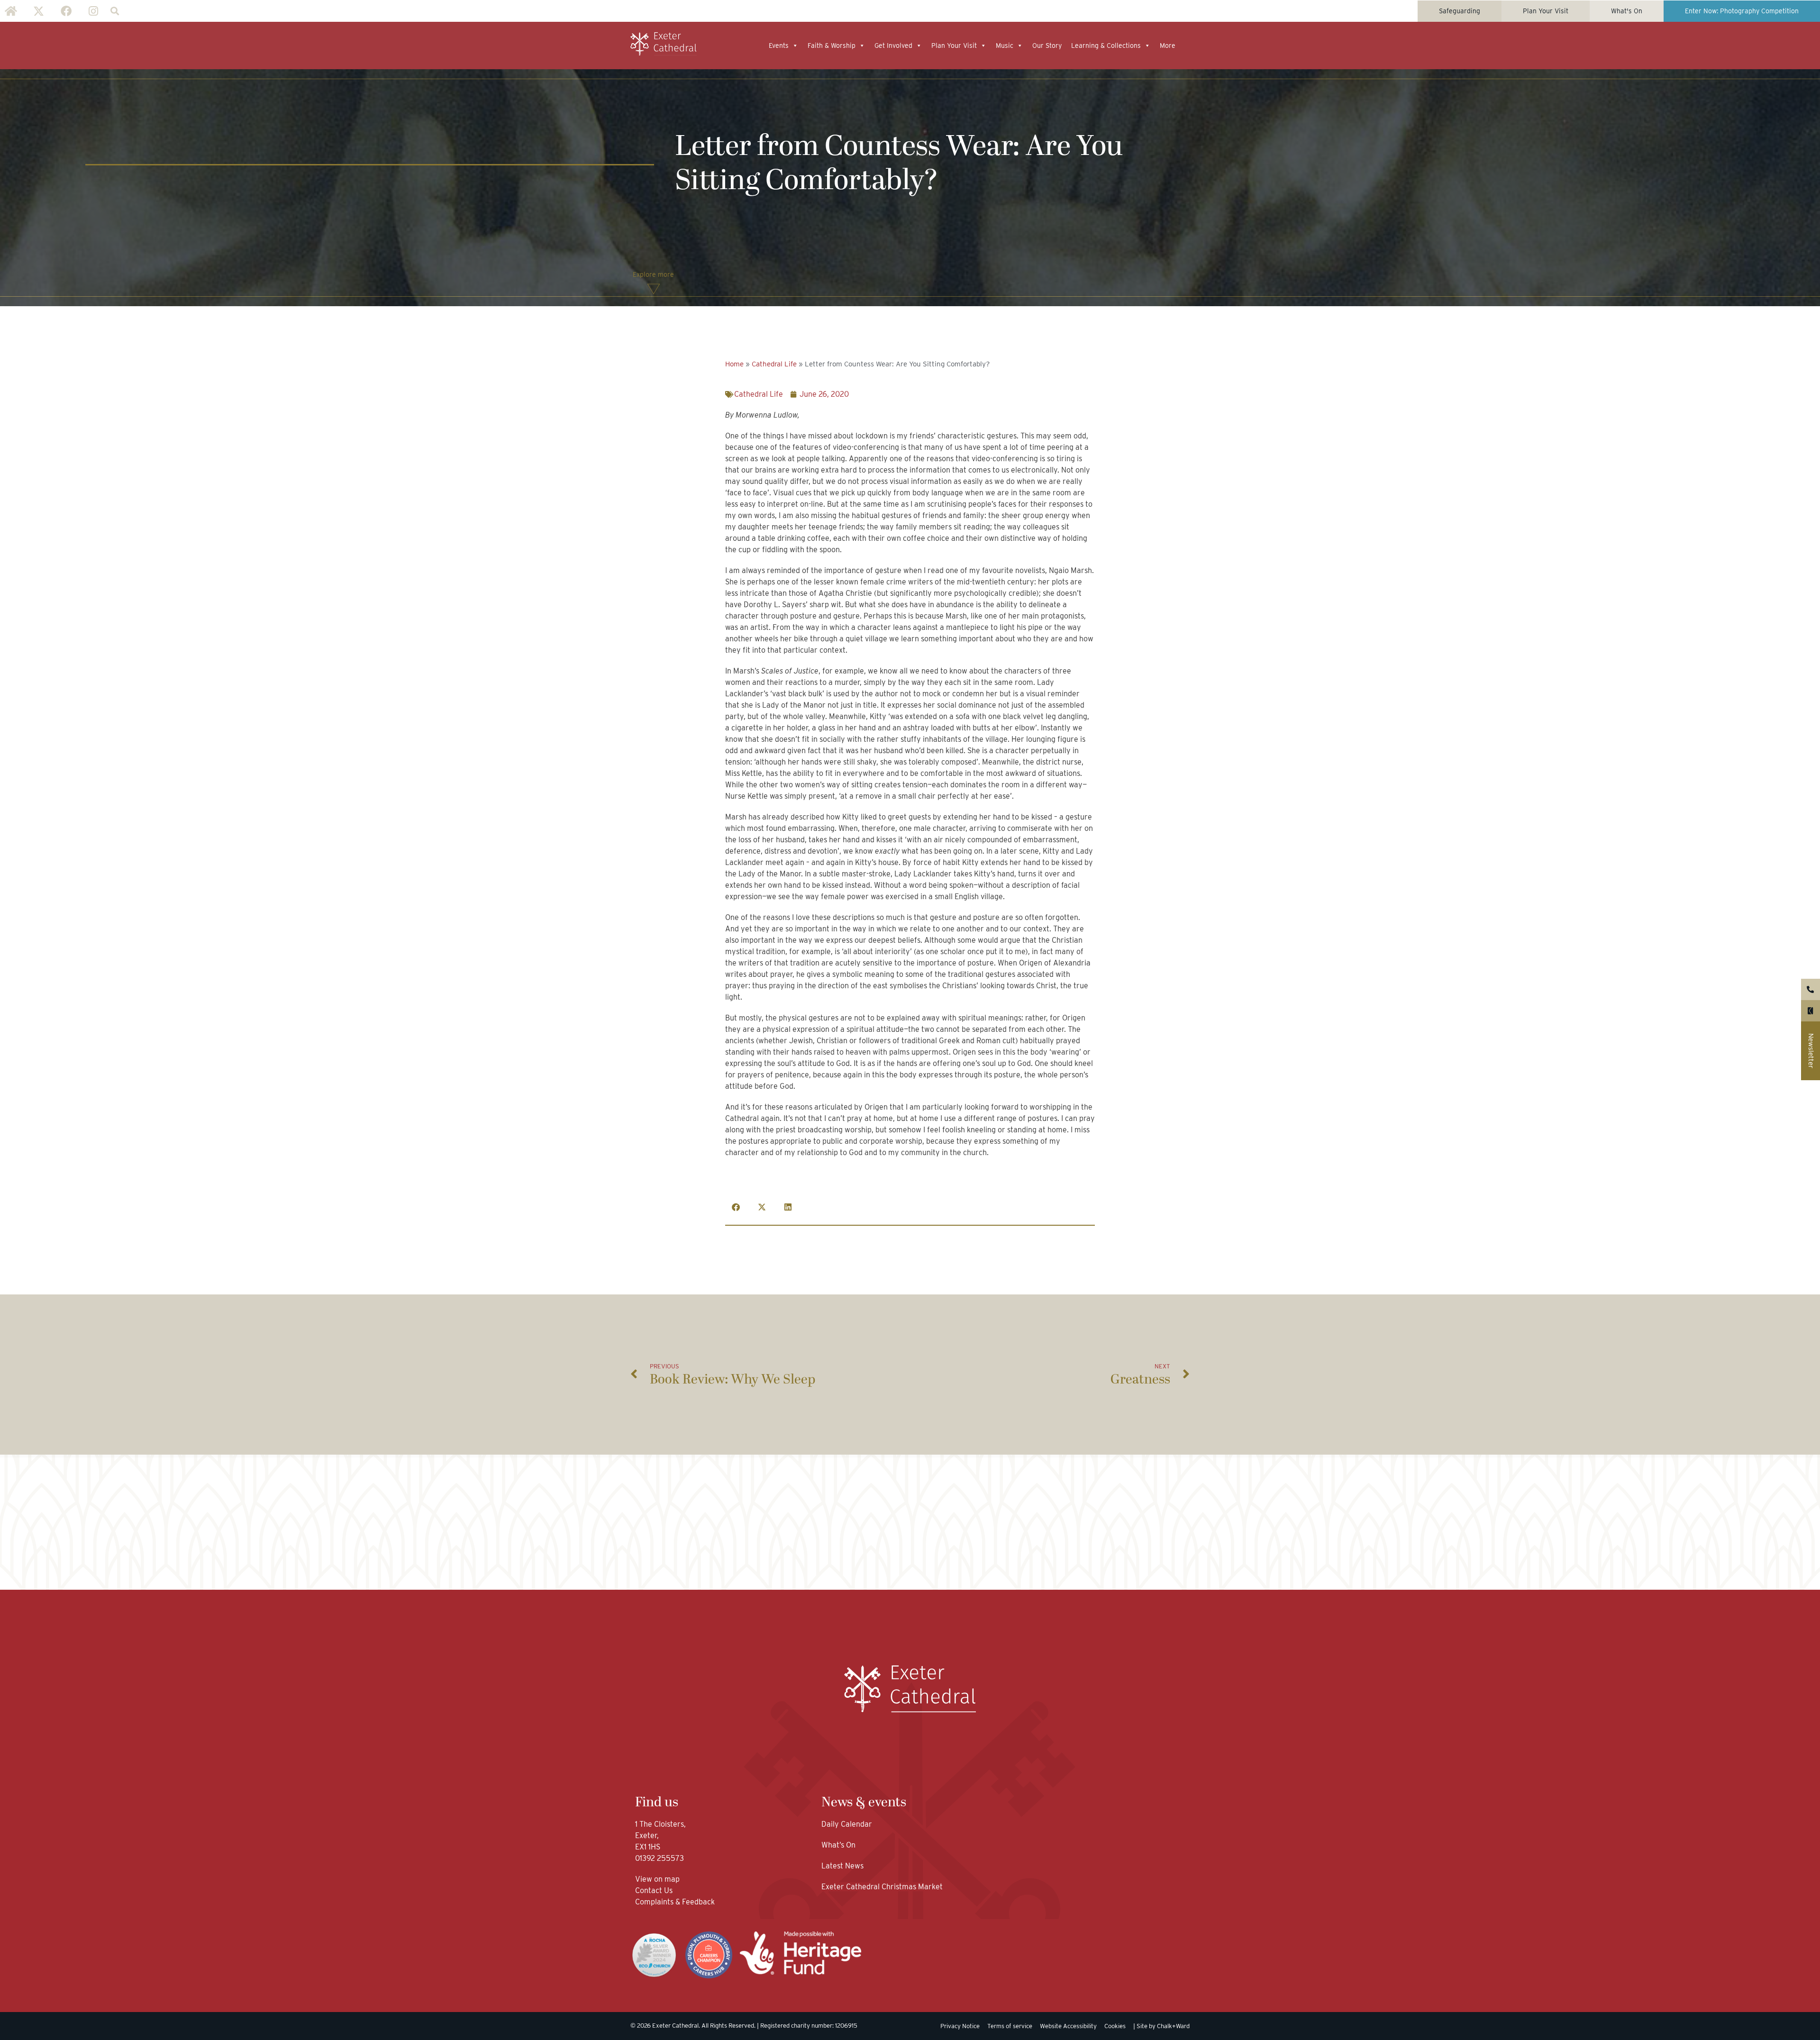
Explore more (653, 274)
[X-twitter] (38, 11)
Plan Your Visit (954, 46)
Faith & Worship (832, 46)
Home (734, 364)
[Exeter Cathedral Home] (664, 44)
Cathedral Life (774, 364)
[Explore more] (654, 289)
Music (1005, 46)
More (1168, 46)
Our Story (1047, 46)
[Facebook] (66, 11)
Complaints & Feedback (675, 1902)
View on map (657, 1879)
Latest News (842, 1866)
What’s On (838, 1845)
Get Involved (893, 46)
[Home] (11, 11)
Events (779, 46)
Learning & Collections (1106, 46)
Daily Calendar (847, 1824)
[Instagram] (93, 11)
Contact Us (655, 1890)
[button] (114, 11)
